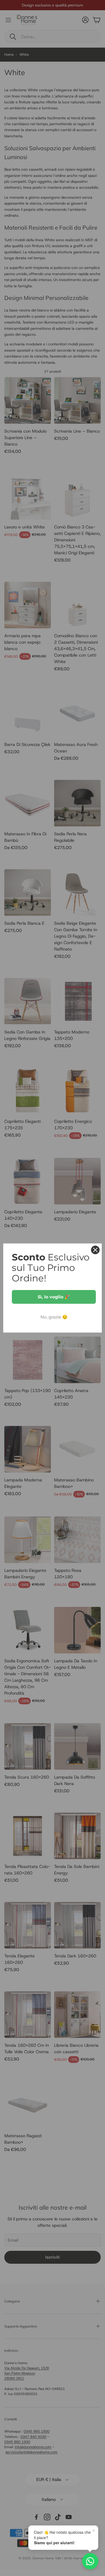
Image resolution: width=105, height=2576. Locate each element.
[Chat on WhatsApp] (90, 2561)
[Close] (95, 1250)
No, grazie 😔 (54, 1317)
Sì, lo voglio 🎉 (54, 1297)
